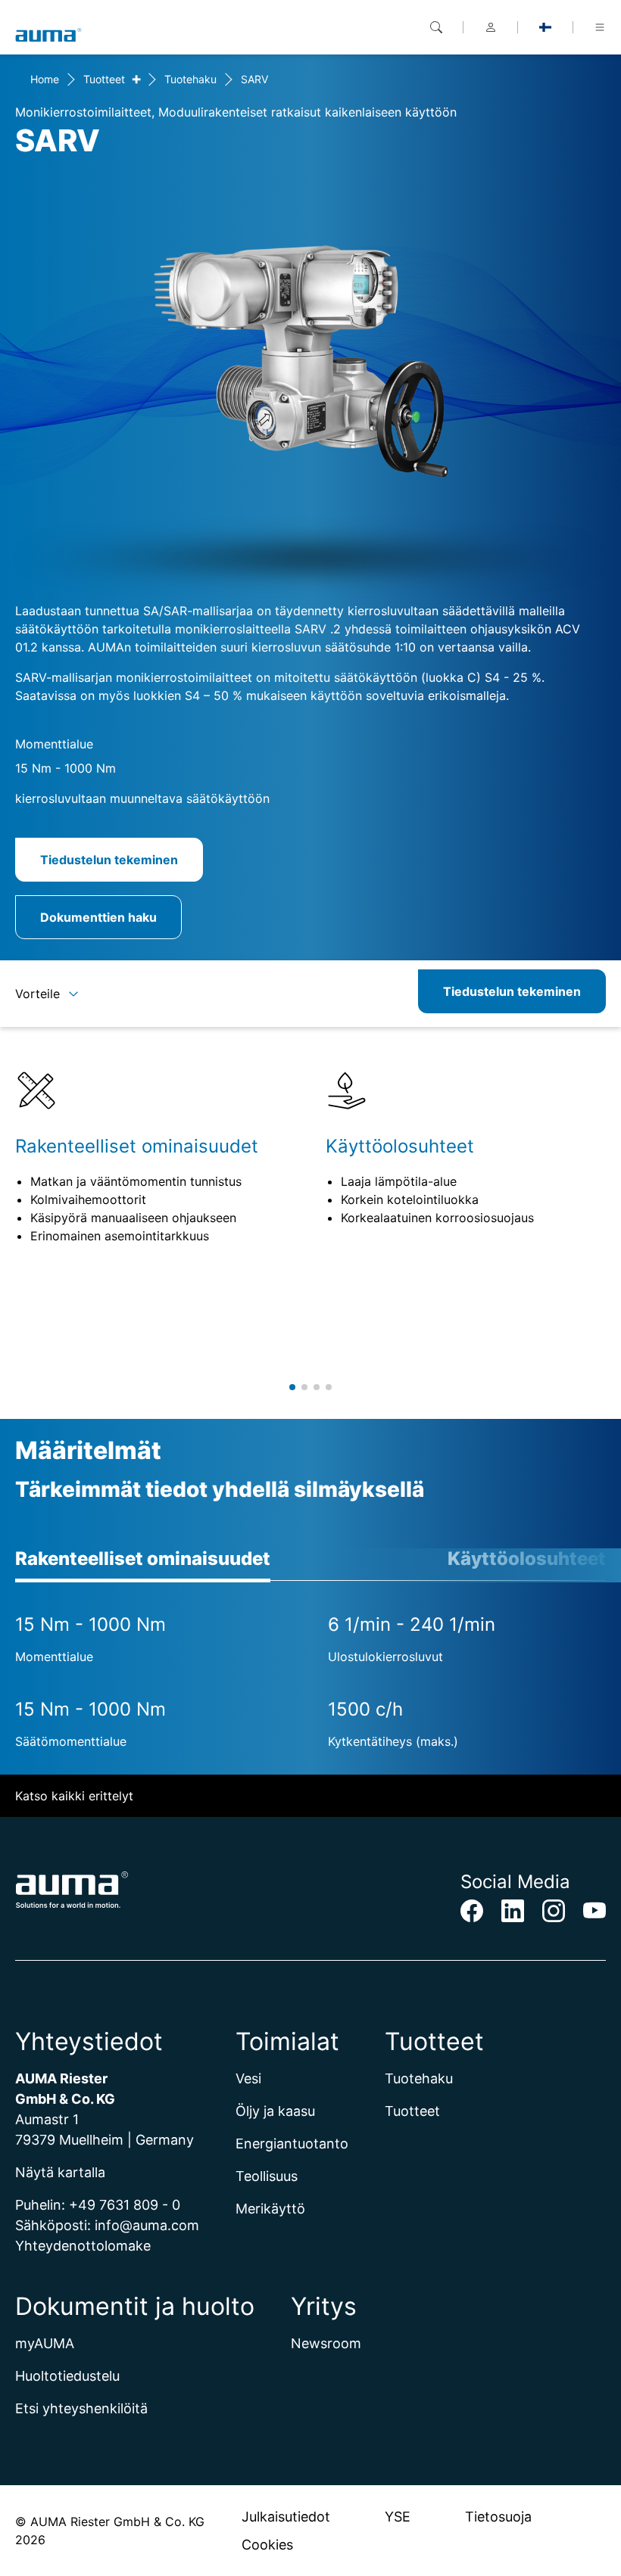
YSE (398, 2517)
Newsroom (326, 2343)
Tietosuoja (498, 2517)
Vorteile (37, 994)
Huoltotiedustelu (67, 2376)
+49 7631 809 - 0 (125, 2205)
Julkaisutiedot (286, 2517)
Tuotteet (104, 79)
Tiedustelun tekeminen (109, 860)
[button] (292, 1387)
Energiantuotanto (292, 2144)
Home (45, 79)
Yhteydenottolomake (83, 2246)
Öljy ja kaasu (275, 2111)
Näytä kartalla (60, 2172)
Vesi (248, 2078)
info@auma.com (147, 2225)
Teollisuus (267, 2176)
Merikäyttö (270, 2209)
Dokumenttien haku (98, 917)
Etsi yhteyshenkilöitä (81, 2408)
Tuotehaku (190, 79)
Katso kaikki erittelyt (74, 1796)
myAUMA (45, 2343)
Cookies (267, 2545)
